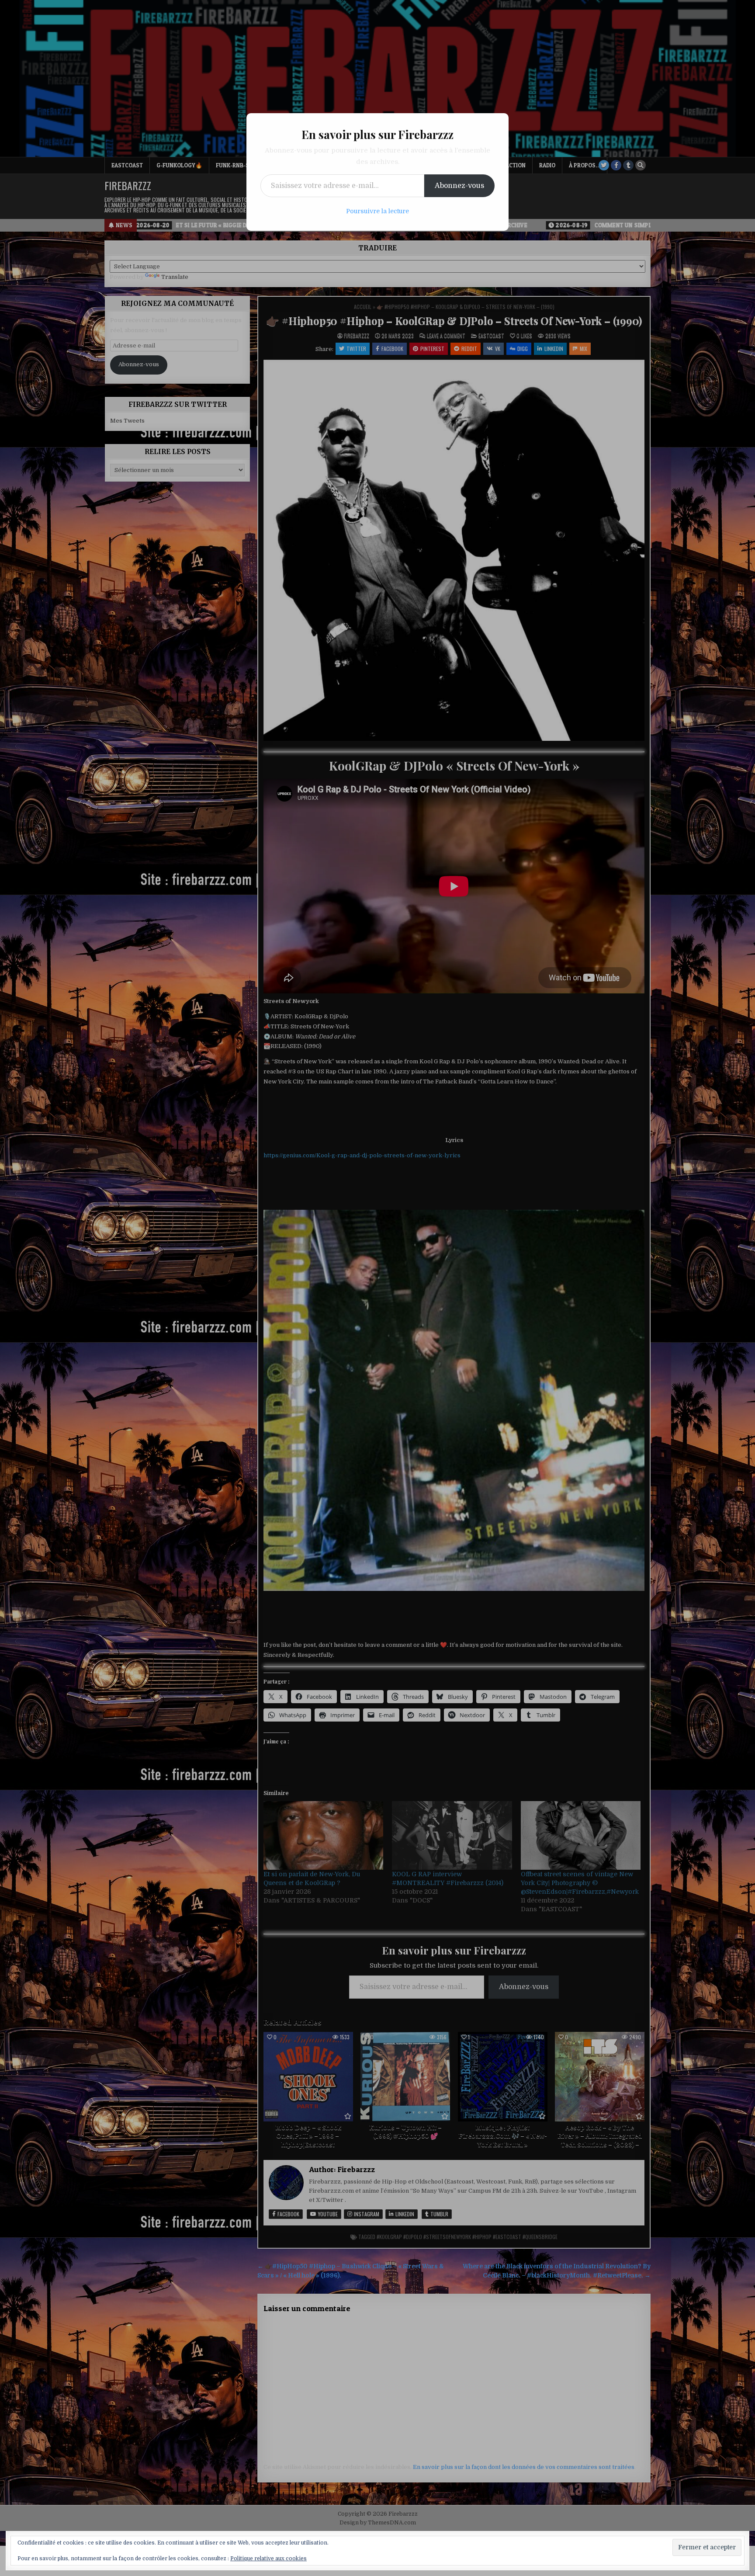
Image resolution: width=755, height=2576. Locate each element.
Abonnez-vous (459, 186)
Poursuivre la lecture (377, 211)
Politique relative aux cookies (268, 2559)
